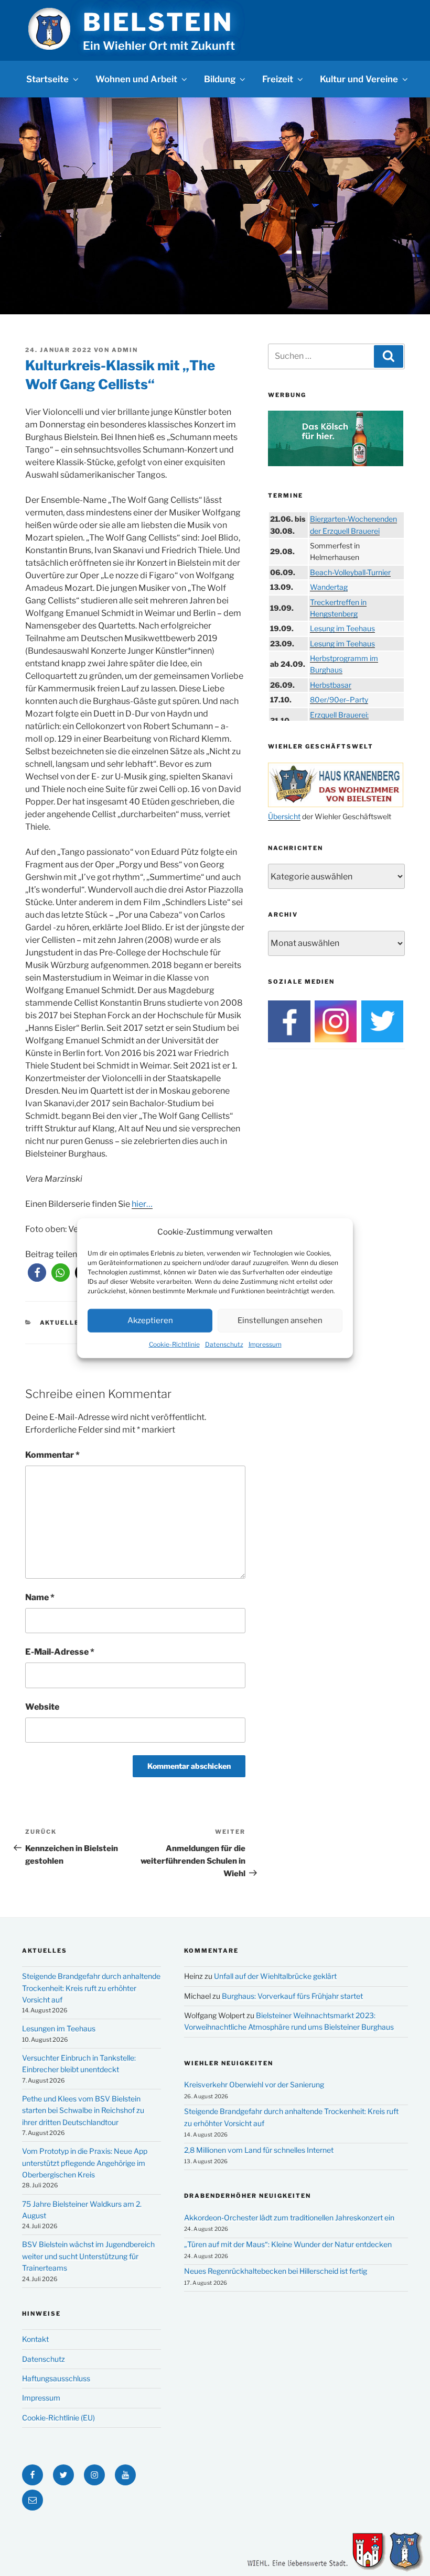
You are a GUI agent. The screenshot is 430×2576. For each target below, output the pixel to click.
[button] (37, 1273)
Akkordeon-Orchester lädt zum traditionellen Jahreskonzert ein (289, 2217)
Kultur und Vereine (359, 79)
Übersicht (284, 816)
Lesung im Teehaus (342, 628)
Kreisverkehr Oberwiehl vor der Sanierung (254, 2084)
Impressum (265, 1344)
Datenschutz (224, 1344)
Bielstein (158, 22)
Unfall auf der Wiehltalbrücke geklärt (275, 1976)
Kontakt (35, 2339)
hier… (142, 1204)
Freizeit (278, 79)
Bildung (220, 79)
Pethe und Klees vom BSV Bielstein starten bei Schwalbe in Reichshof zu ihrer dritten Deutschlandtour (83, 2110)
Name (40, 1597)
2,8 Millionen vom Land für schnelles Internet (259, 2150)
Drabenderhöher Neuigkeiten (248, 2196)
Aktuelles (62, 1323)
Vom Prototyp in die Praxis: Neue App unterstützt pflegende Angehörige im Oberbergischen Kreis (85, 2163)
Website (42, 1707)
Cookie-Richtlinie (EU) (58, 2418)
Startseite (47, 79)
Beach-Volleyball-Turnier (350, 572)
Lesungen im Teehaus (59, 2028)
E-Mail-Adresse (60, 1652)
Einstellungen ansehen (280, 1320)
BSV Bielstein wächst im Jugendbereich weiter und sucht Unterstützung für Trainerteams (88, 2256)
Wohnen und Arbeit (136, 79)
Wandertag (329, 587)
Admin (125, 350)
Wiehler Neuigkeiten (229, 2063)
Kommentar (52, 1455)
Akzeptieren (150, 1320)
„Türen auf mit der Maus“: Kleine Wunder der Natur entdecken (288, 2244)
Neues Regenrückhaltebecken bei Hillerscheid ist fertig (276, 2271)
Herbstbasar (331, 685)
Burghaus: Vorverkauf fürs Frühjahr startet (292, 1996)
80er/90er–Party (339, 700)
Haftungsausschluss (56, 2378)
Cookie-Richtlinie (174, 1344)
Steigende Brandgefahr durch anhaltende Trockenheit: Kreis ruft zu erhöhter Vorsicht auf (91, 1988)
